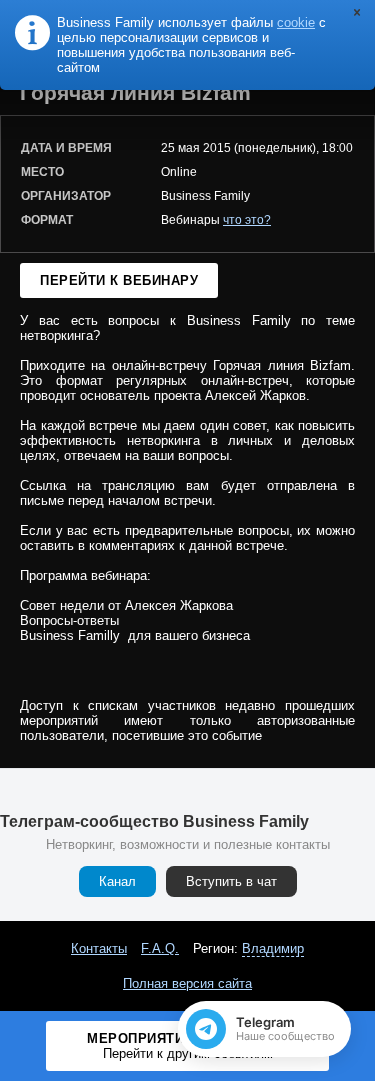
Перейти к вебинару (119, 280)
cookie (296, 22)
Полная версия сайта (187, 983)
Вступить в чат (231, 881)
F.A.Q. (160, 948)
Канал (117, 881)
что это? (247, 220)
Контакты (99, 948)
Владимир (273, 948)
